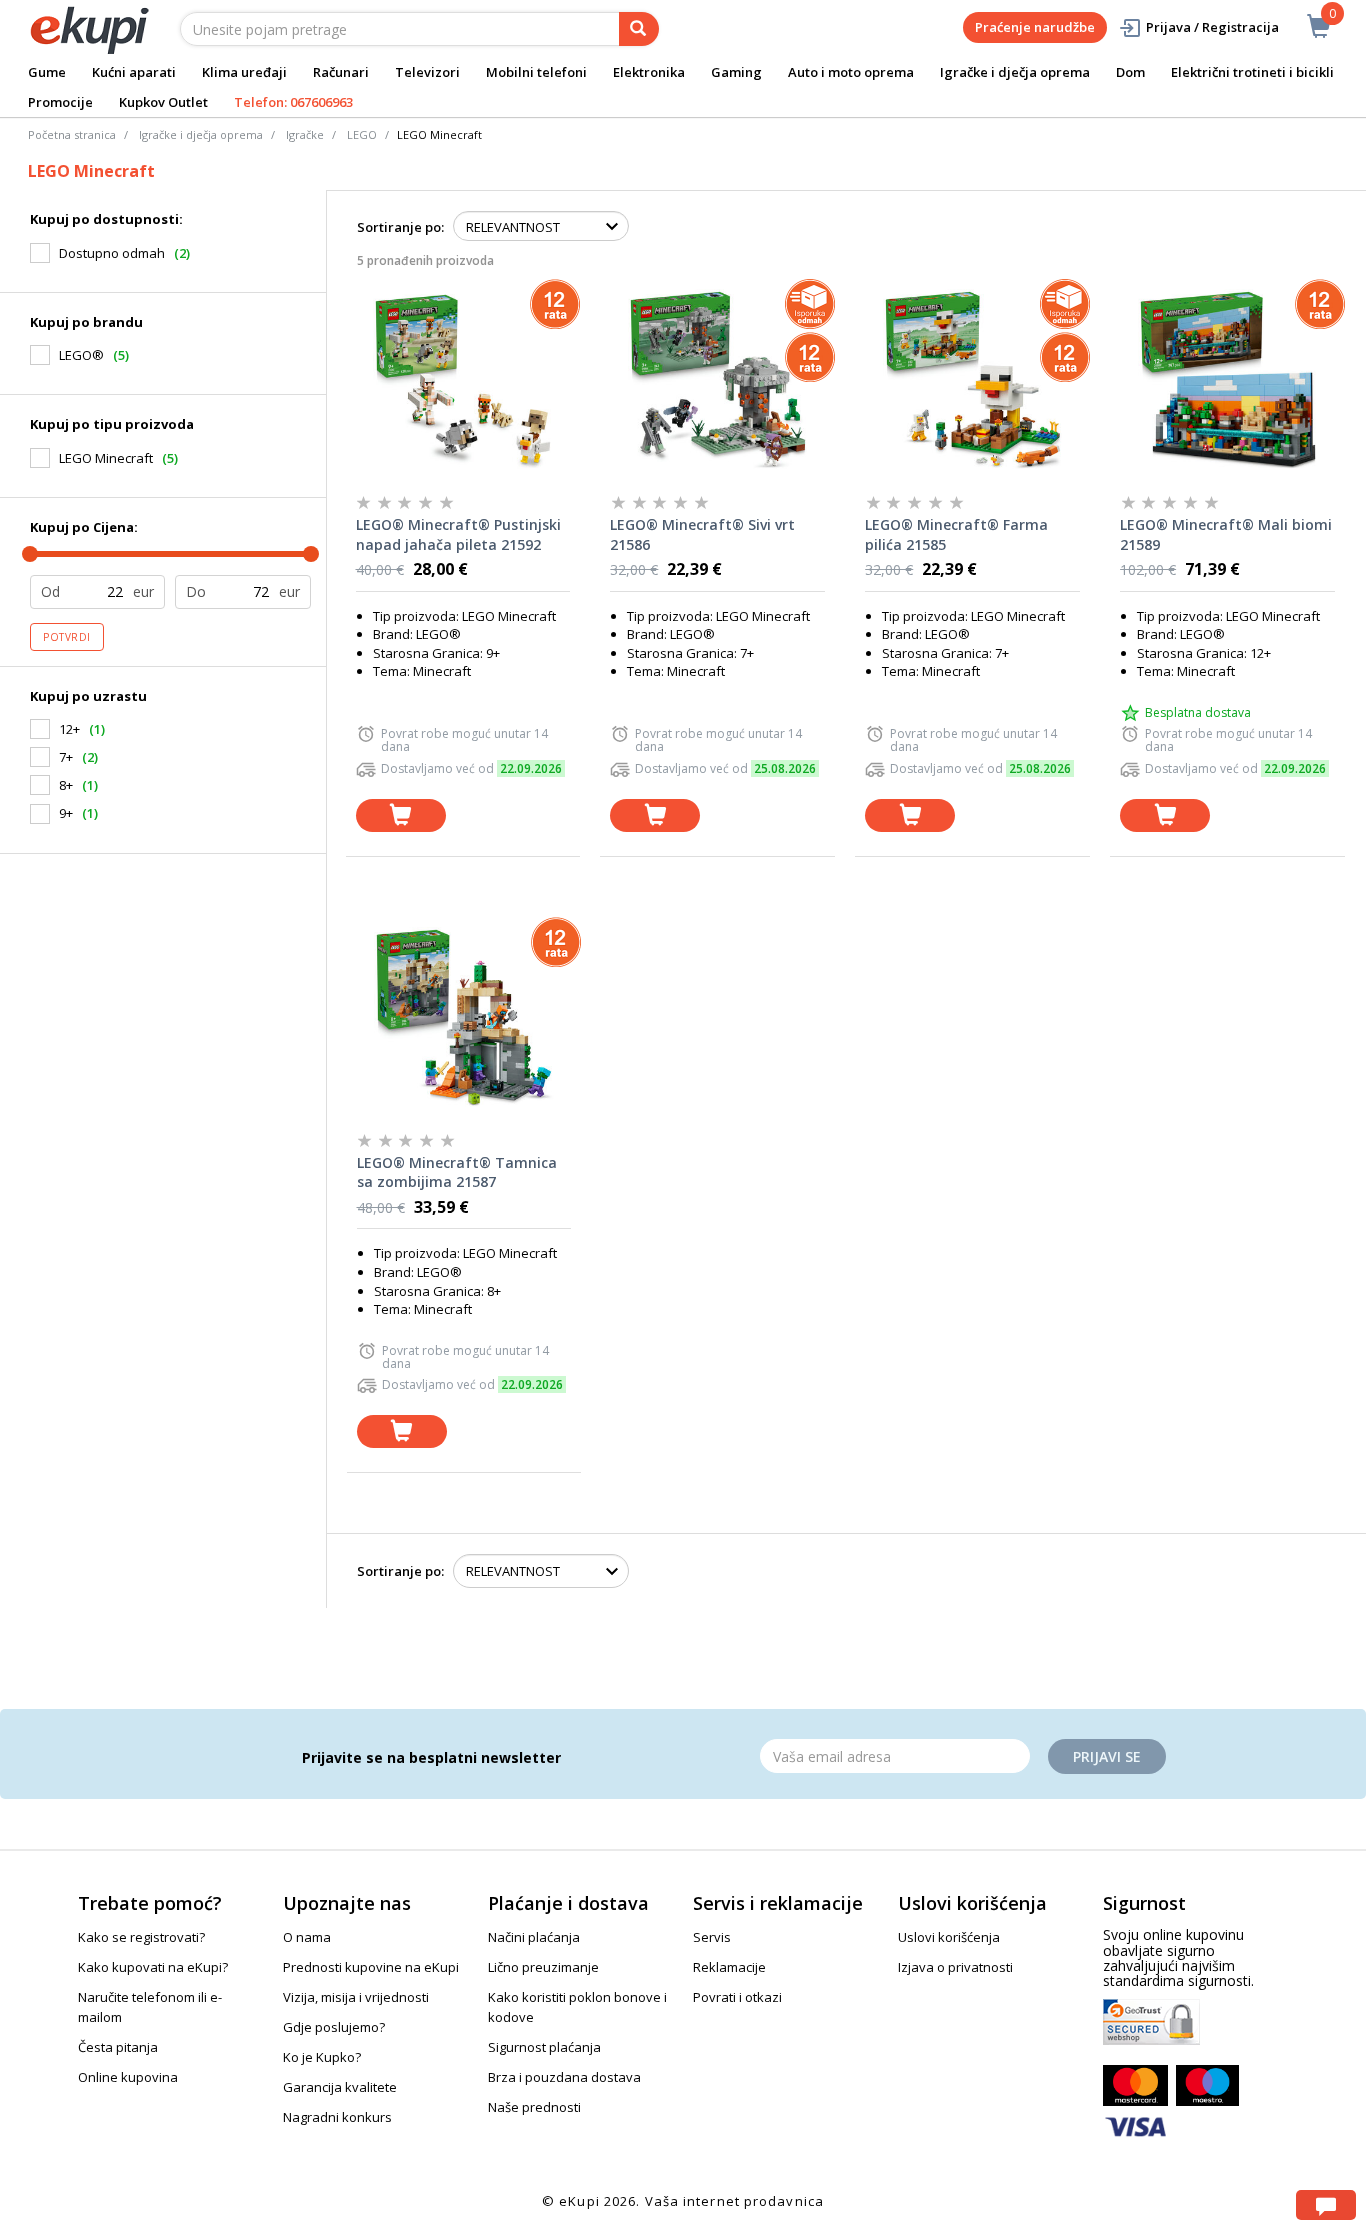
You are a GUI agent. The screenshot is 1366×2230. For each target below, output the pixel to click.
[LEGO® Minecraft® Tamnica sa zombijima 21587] (464, 1017)
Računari (341, 72)
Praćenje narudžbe (1035, 27)
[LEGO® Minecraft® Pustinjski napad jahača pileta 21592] (463, 379)
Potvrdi (67, 637)
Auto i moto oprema (851, 72)
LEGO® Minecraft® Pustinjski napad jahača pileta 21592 (458, 534)
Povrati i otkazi (737, 1997)
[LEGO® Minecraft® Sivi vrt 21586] (717, 379)
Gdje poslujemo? (334, 2027)
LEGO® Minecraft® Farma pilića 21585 (956, 534)
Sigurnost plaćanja (544, 2047)
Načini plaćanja (534, 1937)
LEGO (362, 134)
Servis (712, 1937)
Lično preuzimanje (543, 1967)
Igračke (305, 134)
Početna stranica (72, 134)
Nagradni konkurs (337, 2117)
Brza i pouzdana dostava (564, 2077)
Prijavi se (1107, 1756)
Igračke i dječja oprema (1015, 72)
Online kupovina (128, 2077)
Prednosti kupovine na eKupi (371, 1967)
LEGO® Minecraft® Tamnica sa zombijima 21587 (457, 1172)
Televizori (427, 72)
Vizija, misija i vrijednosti (356, 1997)
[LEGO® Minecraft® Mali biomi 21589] (1227, 379)
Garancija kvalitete (340, 2087)
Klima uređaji (244, 72)
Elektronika (649, 72)
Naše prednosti (534, 2107)
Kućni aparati (134, 72)
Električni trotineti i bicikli (1252, 72)
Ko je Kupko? (322, 2057)
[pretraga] (639, 29)
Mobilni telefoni (536, 72)
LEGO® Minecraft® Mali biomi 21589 (1226, 534)
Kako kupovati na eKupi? (153, 1967)
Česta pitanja (118, 2047)
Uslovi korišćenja (949, 1937)
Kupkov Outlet (163, 102)
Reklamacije (729, 1967)
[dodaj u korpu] (401, 815)
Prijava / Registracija (1212, 27)
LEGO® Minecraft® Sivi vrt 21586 (702, 534)
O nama (307, 1937)
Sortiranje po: (400, 227)
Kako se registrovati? (141, 1937)
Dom (1130, 72)
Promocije (60, 102)
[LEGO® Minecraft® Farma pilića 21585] (972, 379)
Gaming (736, 72)
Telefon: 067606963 (293, 102)
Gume (47, 72)
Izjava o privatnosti (955, 1967)
